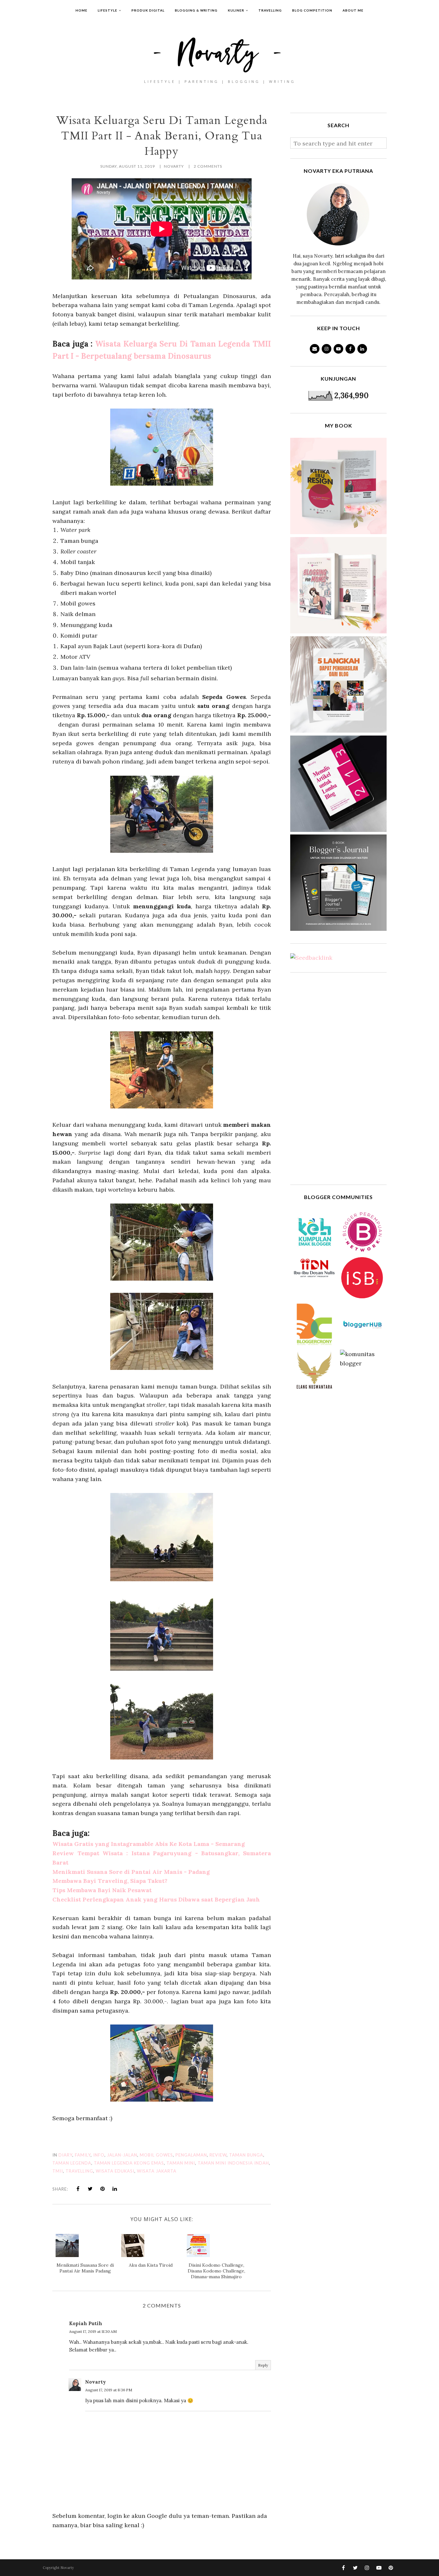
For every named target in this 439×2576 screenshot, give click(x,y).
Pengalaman (191, 2155)
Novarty (96, 2382)
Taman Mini (181, 2163)
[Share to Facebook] (78, 2189)
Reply (263, 2365)
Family (83, 2155)
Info (99, 2155)
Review (218, 2155)
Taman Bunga (246, 2155)
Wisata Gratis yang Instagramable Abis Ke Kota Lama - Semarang (149, 1844)
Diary (65, 2155)
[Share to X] (90, 2189)
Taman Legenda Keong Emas (129, 2163)
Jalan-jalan (122, 2155)
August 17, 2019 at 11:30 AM (93, 2331)
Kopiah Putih (86, 2323)
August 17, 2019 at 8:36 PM (109, 2390)
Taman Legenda (72, 2163)
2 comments (208, 166)
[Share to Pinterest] (103, 2189)
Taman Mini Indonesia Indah (233, 2163)
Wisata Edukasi (115, 2171)
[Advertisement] (338, 1079)
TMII (58, 2171)
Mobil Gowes (156, 2155)
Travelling (79, 2171)
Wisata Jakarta (157, 2171)
